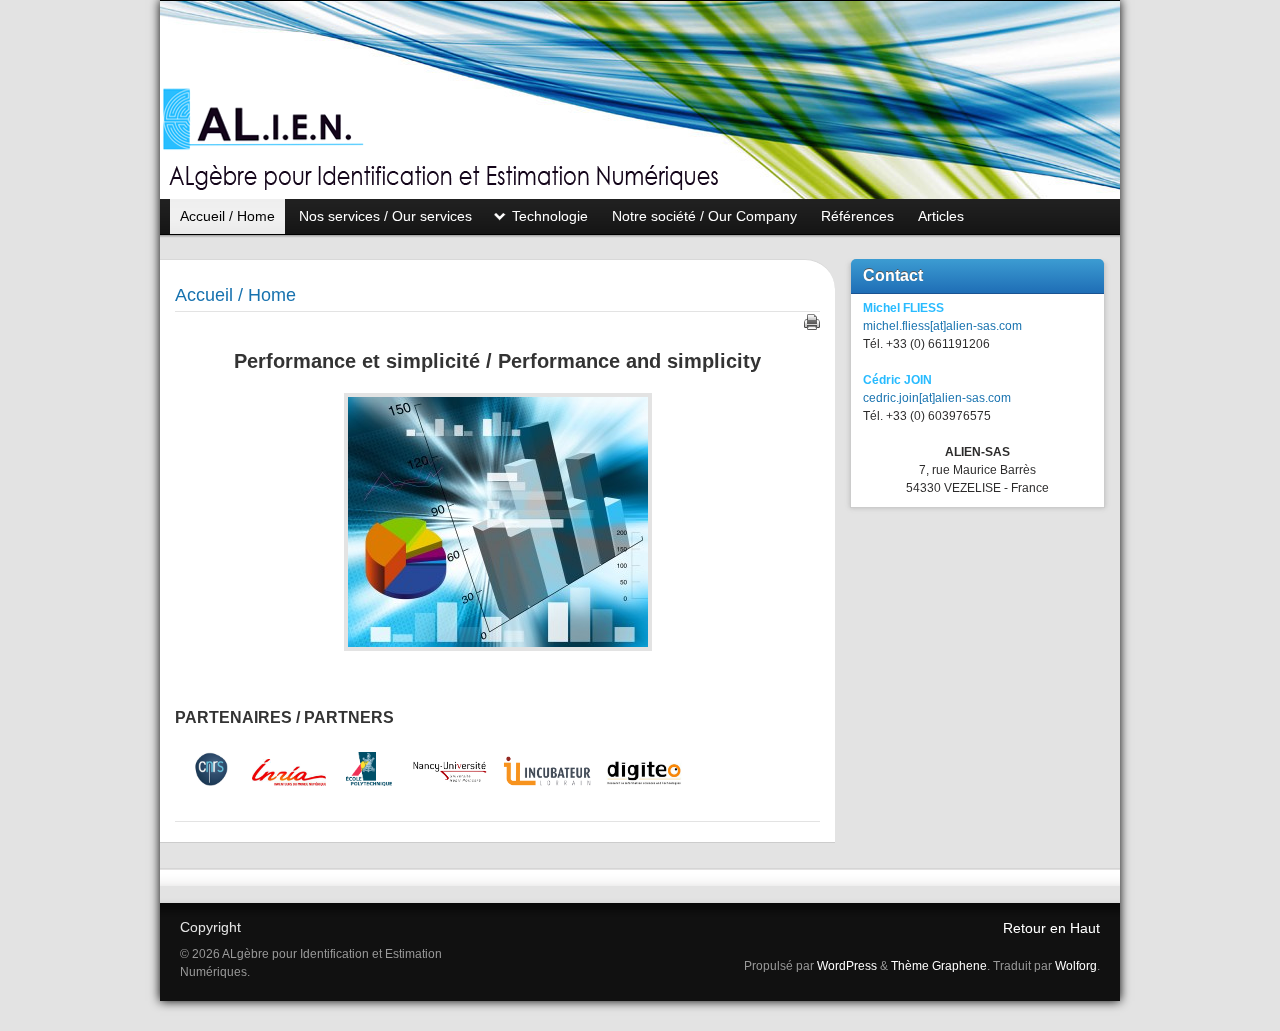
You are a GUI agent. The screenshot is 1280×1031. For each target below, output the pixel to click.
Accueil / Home (227, 216)
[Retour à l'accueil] (640, 100)
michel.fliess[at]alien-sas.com (942, 326)
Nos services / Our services (385, 216)
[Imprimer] (812, 322)
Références (857, 216)
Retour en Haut (1051, 928)
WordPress (847, 966)
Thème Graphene (939, 966)
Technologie (550, 216)
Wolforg (1076, 966)
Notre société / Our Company (704, 216)
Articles (941, 216)
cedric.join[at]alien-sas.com (937, 398)
